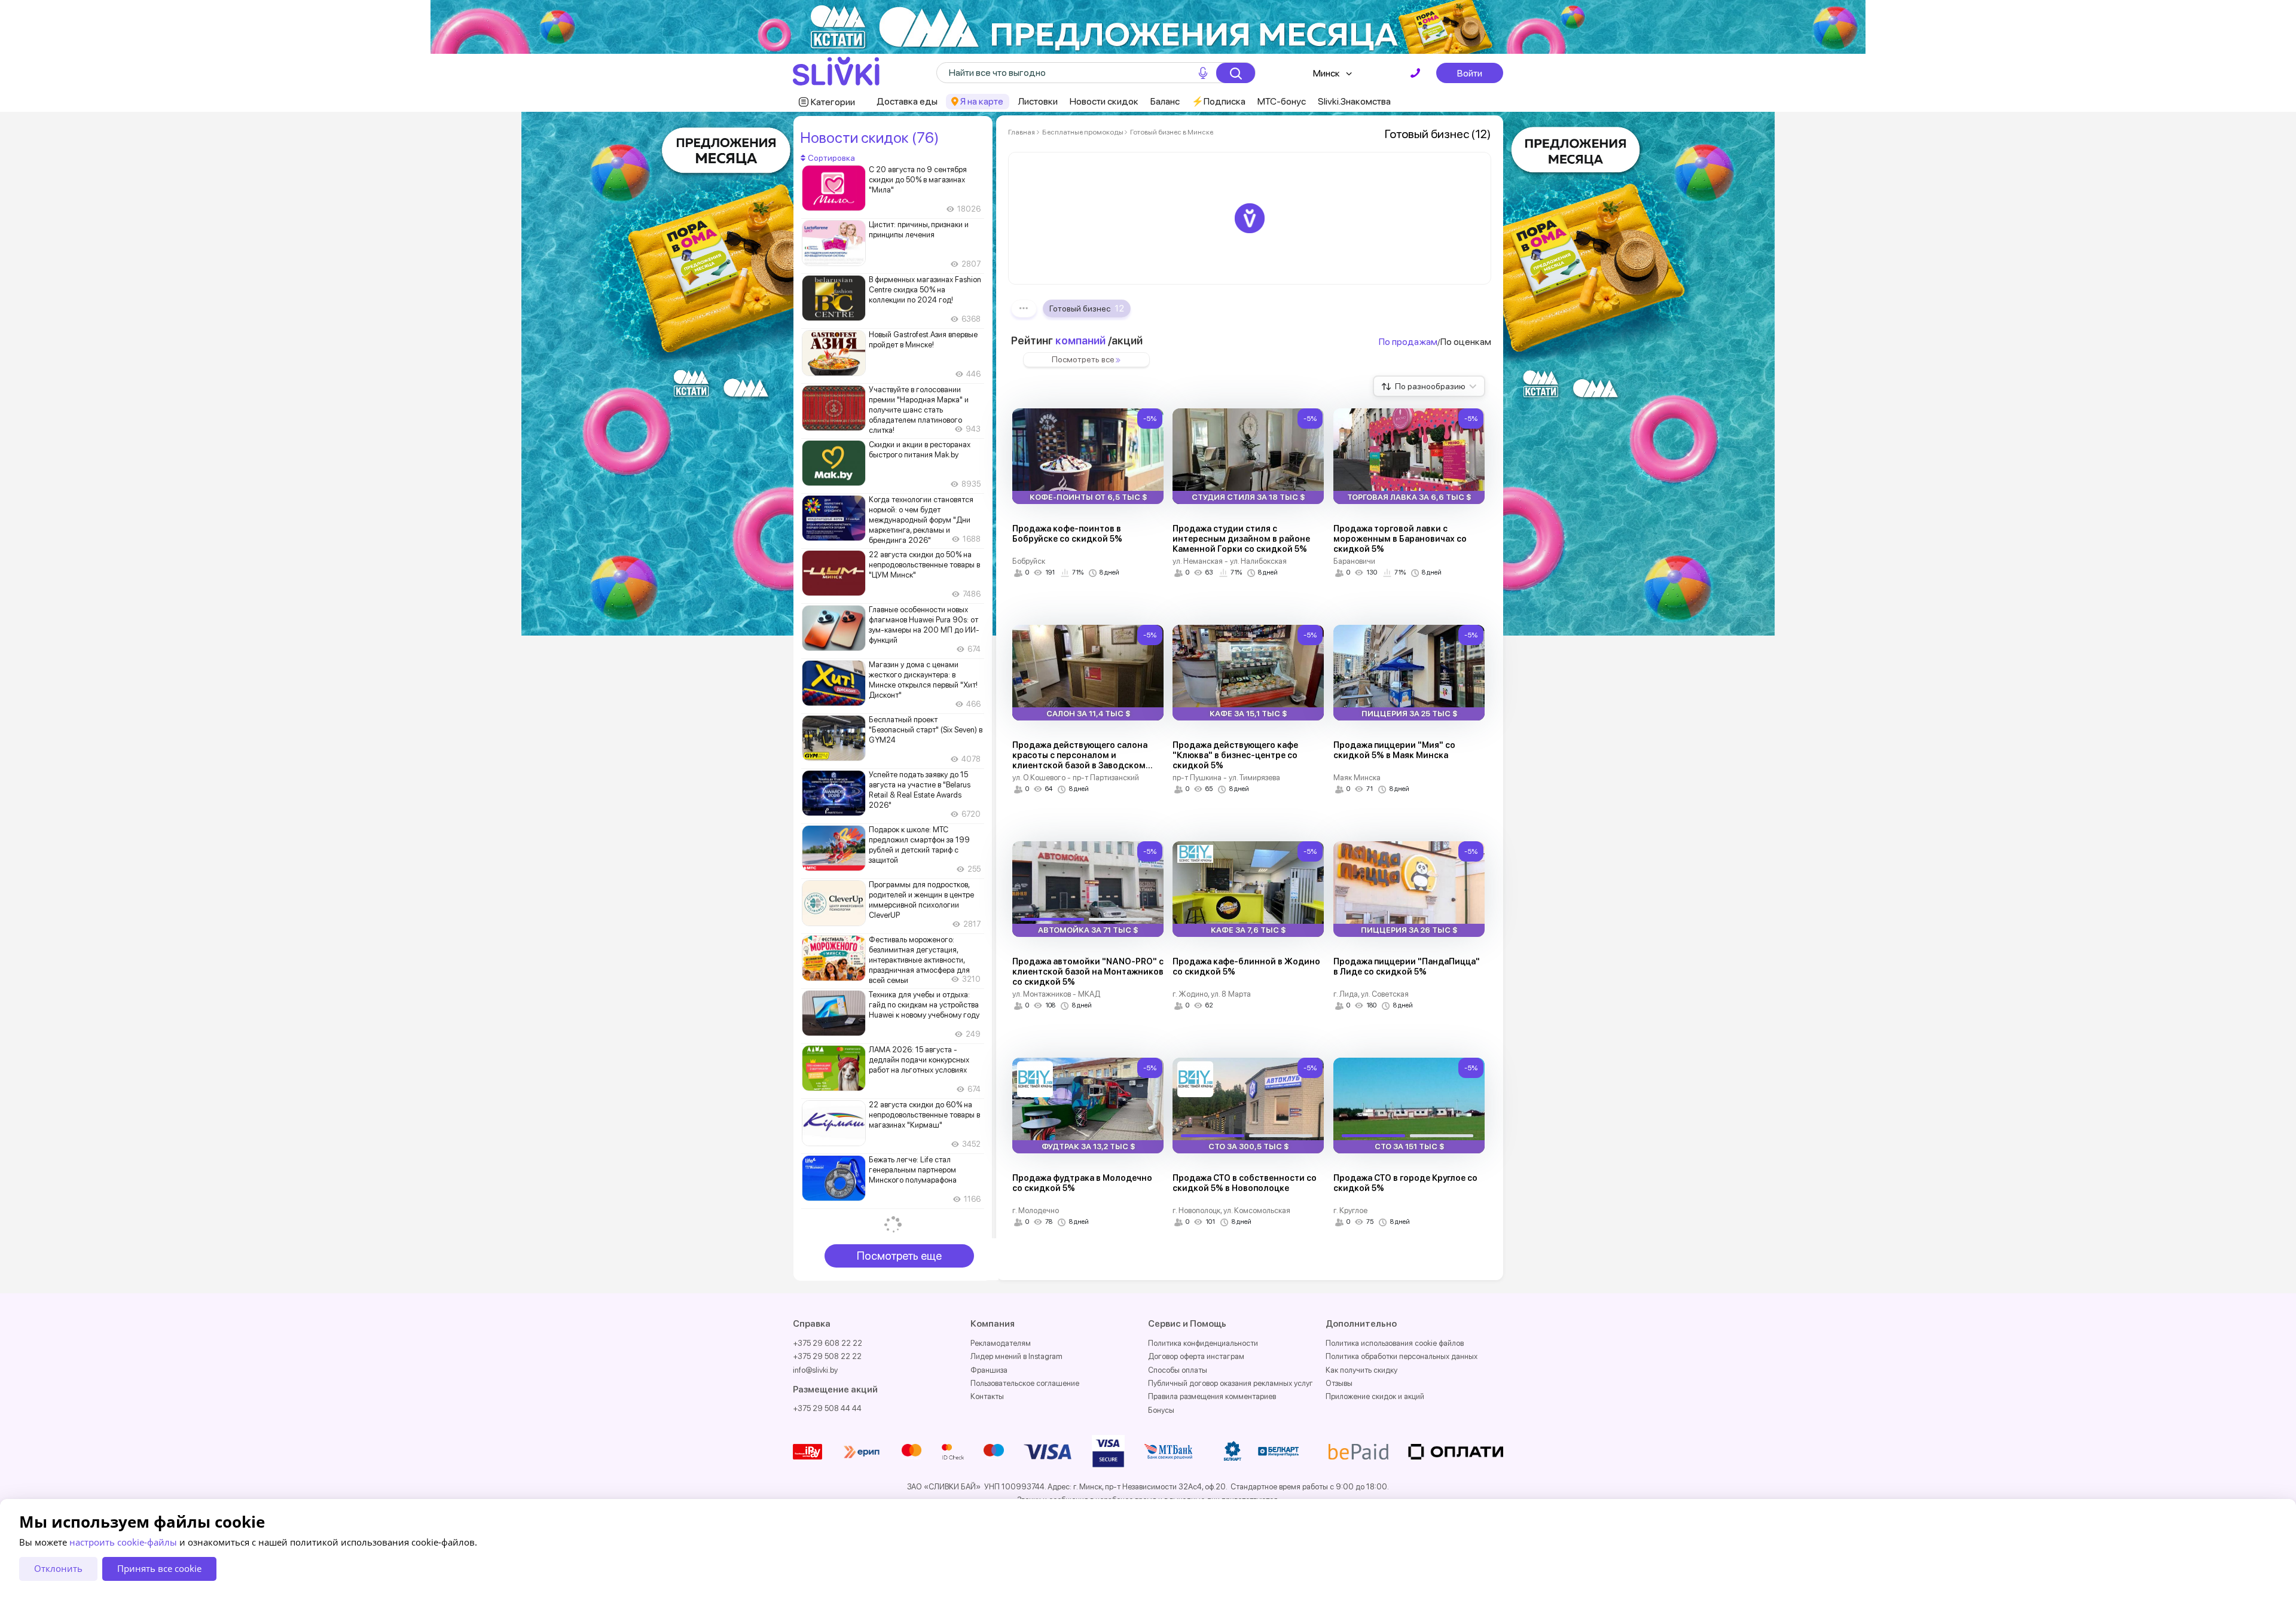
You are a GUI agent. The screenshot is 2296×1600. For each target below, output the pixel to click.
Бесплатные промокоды (1083, 132)
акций (1127, 341)
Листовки (1038, 101)
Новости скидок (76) (869, 138)
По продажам (1408, 342)
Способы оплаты (1178, 1370)
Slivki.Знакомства (1354, 101)
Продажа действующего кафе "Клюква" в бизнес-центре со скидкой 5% (1235, 755)
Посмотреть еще (899, 1256)
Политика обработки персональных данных (1402, 1356)
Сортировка (831, 158)
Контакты (987, 1396)
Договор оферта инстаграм (1196, 1356)
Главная (1022, 132)
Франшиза (989, 1370)
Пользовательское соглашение (1025, 1383)
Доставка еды (907, 101)
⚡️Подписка (1219, 101)
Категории (833, 102)
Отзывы (1339, 1383)
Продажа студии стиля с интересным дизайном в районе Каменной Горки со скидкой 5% (1241, 539)
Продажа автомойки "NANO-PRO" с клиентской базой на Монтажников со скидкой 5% (1088, 972)
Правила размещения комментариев (1212, 1396)
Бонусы (1161, 1410)
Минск (1326, 73)
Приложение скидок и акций (1375, 1396)
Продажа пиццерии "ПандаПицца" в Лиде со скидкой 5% (1407, 967)
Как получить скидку (1361, 1370)
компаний (1080, 341)
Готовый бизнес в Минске (1171, 132)
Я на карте (982, 101)
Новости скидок (1104, 101)
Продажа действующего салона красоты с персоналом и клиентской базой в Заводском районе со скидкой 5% (1080, 760)
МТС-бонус (1282, 101)
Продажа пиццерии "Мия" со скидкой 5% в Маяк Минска (1394, 750)
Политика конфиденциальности (1203, 1343)
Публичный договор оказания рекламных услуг (1231, 1383)
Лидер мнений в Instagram (1016, 1356)
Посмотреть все (1083, 359)
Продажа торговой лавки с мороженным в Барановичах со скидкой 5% (1400, 539)
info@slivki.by (815, 1370)
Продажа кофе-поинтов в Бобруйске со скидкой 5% (1067, 534)
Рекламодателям (1001, 1343)
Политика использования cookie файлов (1395, 1343)
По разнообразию (1430, 386)
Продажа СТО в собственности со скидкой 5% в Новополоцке (1245, 1183)
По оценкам (1466, 342)
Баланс (1165, 101)
